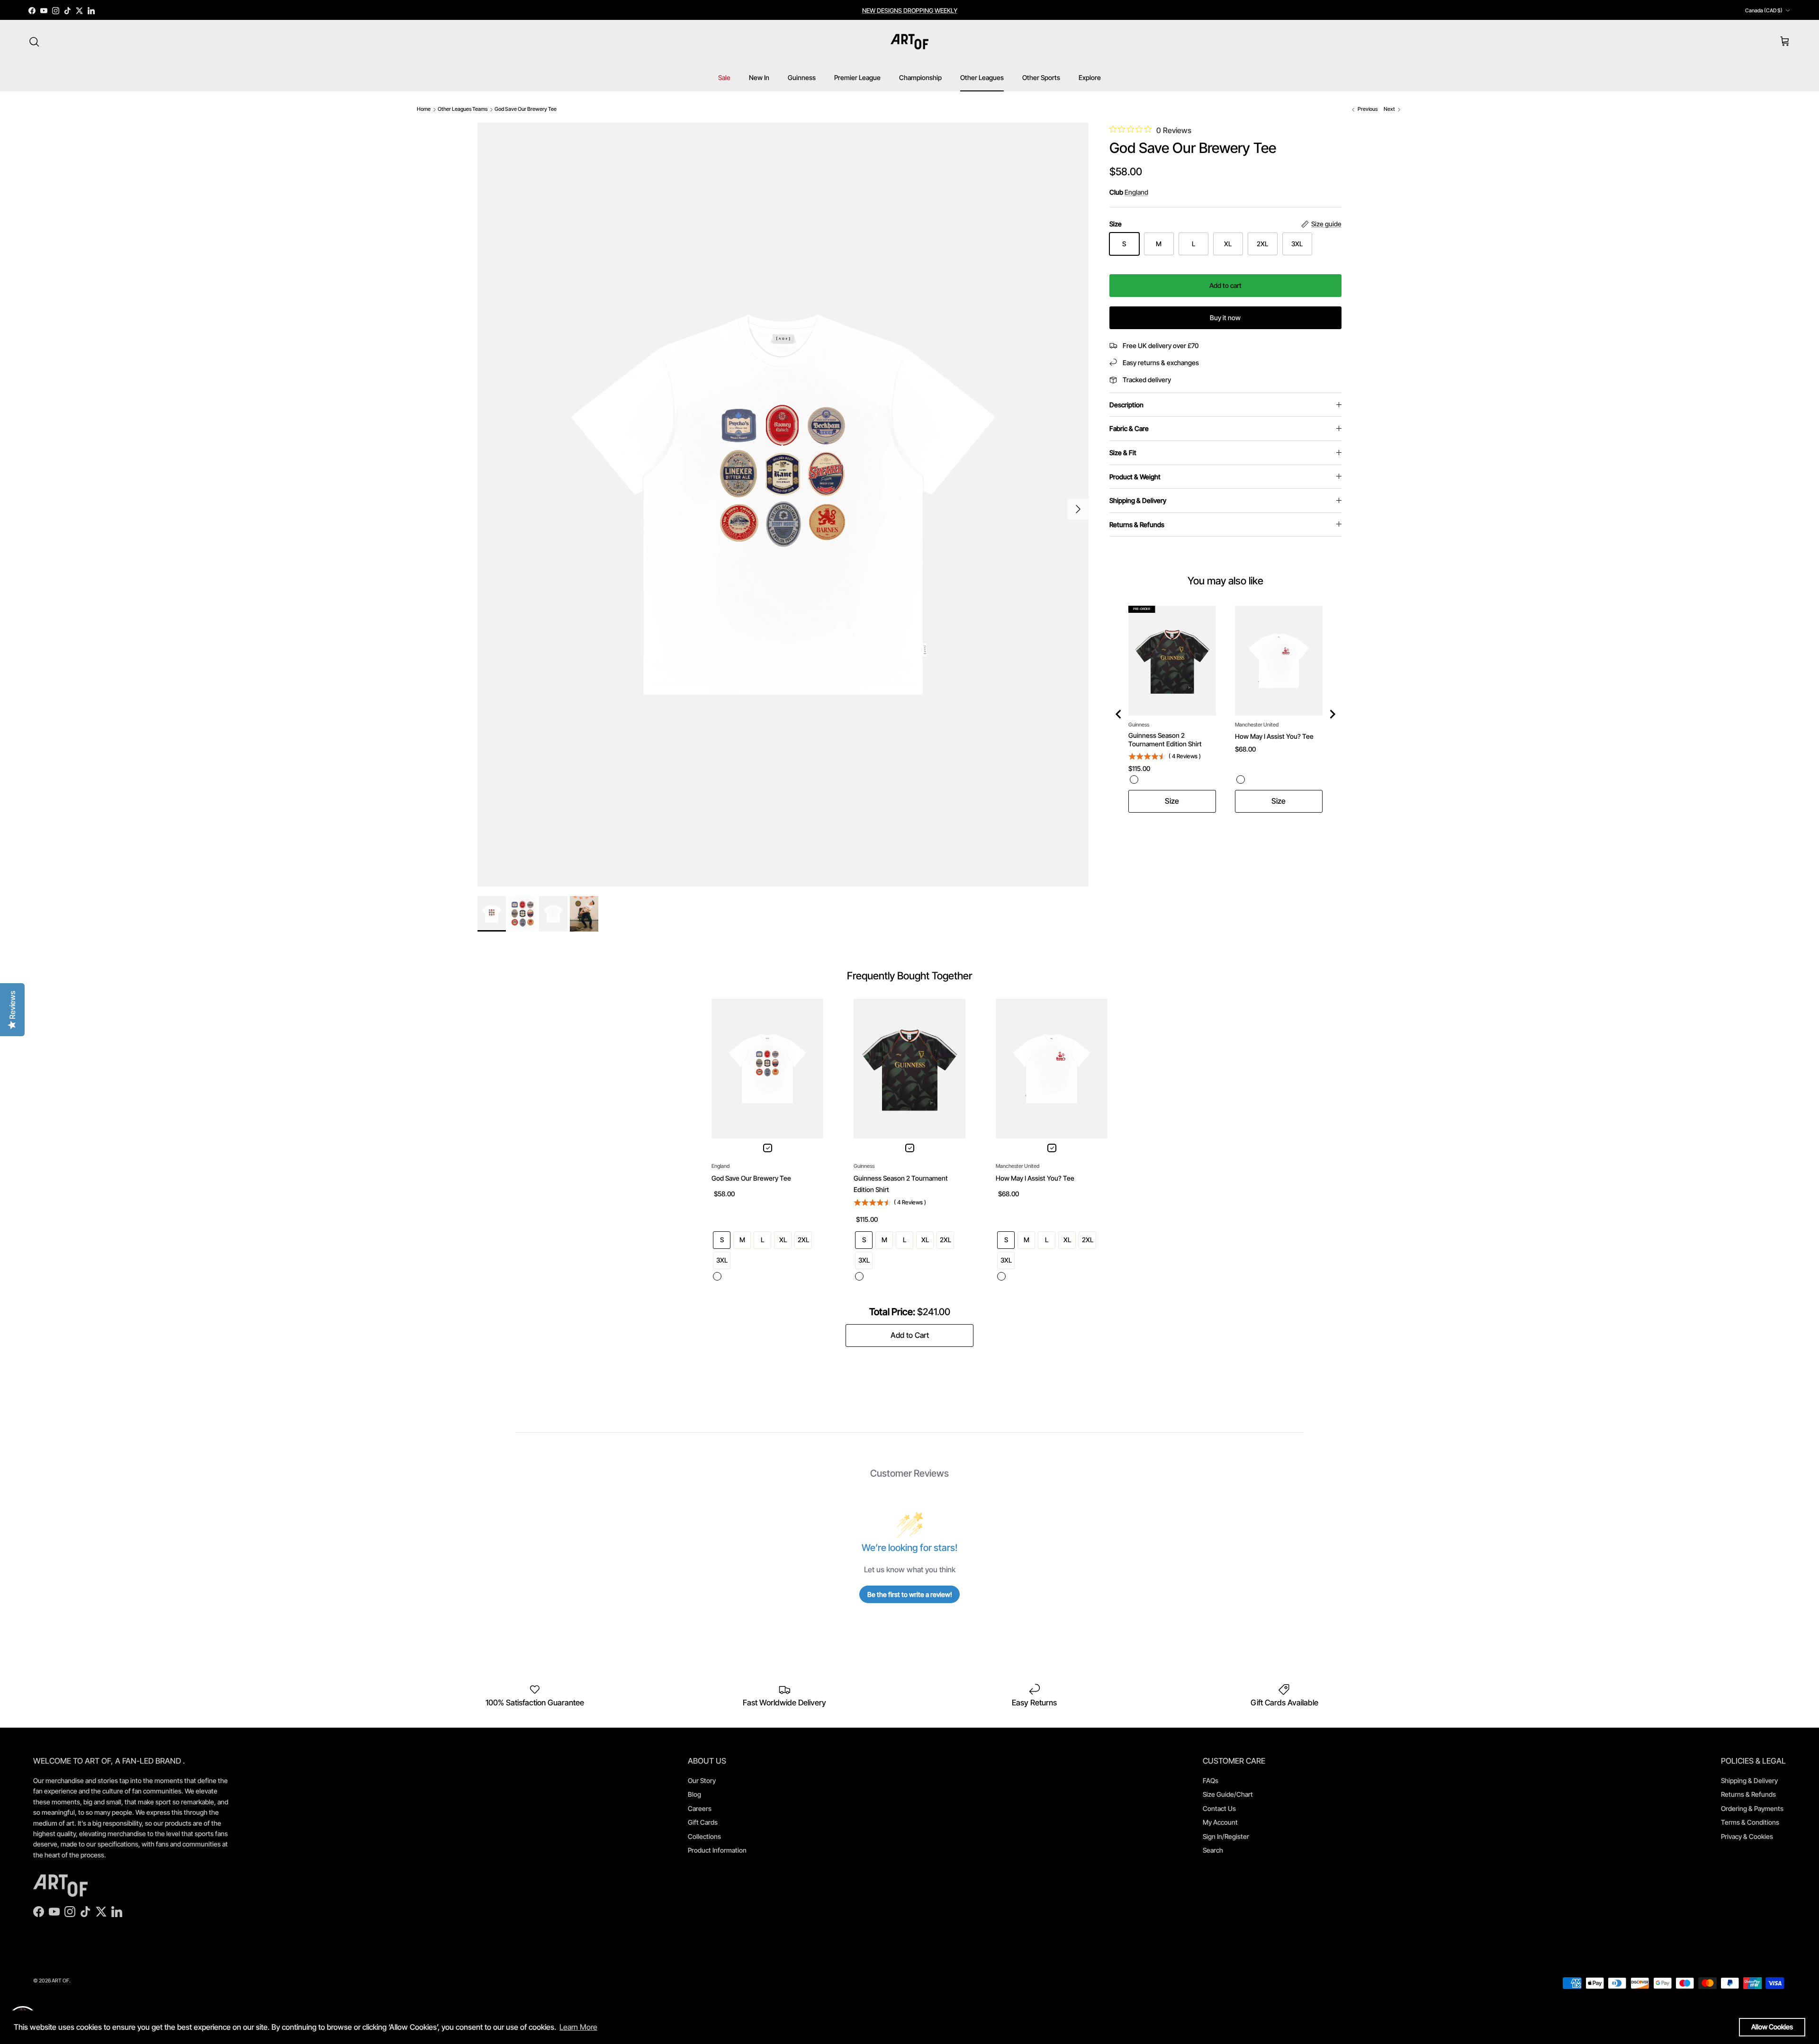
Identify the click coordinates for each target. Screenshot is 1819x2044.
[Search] (34, 42)
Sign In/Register (1226, 1836)
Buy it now (1225, 318)
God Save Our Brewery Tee (526, 109)
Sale (724, 77)
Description (1126, 405)
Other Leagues (982, 77)
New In (759, 77)
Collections (704, 1836)
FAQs (1211, 1780)
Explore (1090, 77)
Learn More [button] (578, 2027)
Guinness (802, 77)
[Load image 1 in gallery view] (783, 505)
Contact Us (1219, 1808)
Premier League (857, 77)
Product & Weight (1135, 477)
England (1136, 192)
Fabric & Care (1129, 428)
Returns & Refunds (1137, 524)
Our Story (702, 1780)
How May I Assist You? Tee (1274, 736)
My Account (1220, 1822)
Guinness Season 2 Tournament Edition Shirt (1165, 740)
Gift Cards (703, 1822)
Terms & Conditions (1750, 1822)
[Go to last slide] (1119, 714)
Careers (700, 1808)
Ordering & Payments (1752, 1808)
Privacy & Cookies (1747, 1836)
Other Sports (1041, 77)
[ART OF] (909, 42)
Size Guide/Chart (1228, 1794)
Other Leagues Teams (463, 109)
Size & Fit (1123, 453)
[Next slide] (1332, 714)
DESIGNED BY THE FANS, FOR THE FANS (910, 14)
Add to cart (1225, 285)
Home (424, 109)
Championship (920, 77)
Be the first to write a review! (910, 1594)
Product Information (717, 1850)
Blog (694, 1794)
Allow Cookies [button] (1772, 2027)
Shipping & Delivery (1138, 500)
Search (1213, 1850)
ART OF (60, 1981)
